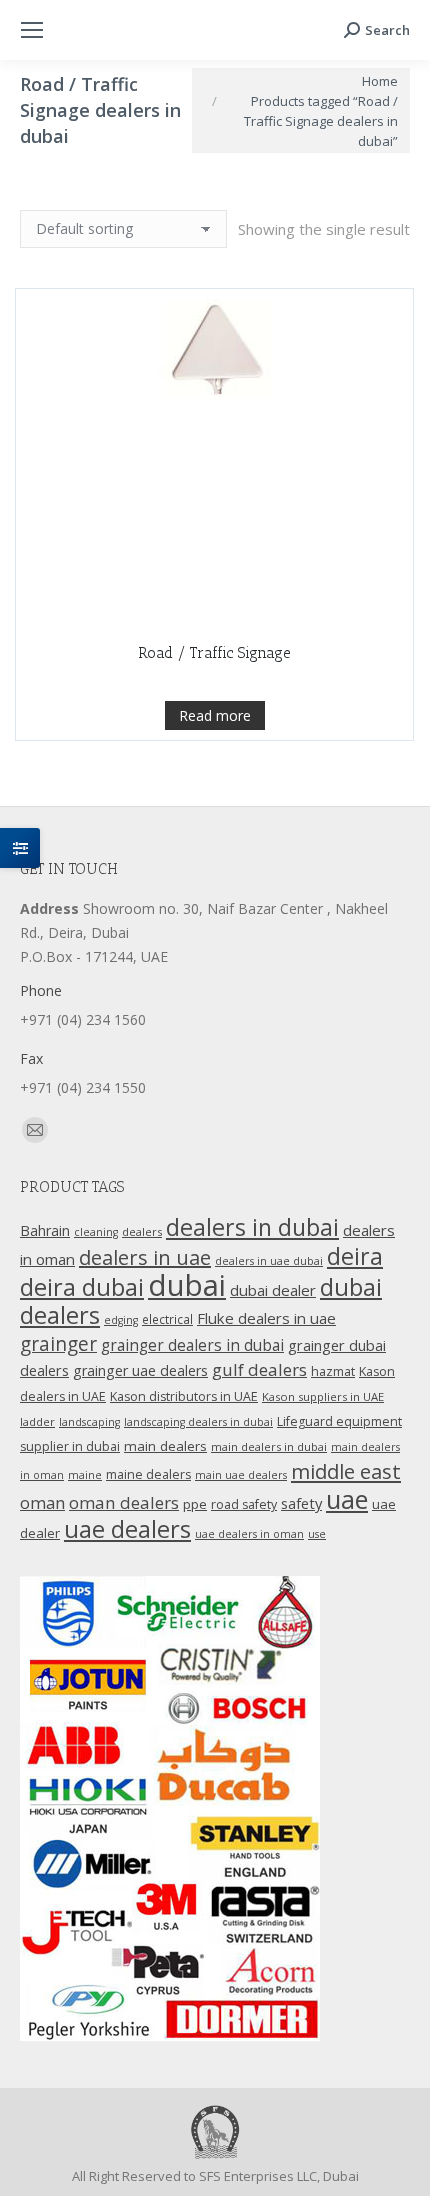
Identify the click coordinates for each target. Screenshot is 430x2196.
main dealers (165, 1446)
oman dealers (124, 1502)
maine (85, 1475)
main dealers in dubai (269, 1446)
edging (121, 1320)
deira (355, 1256)
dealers (142, 1231)
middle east (346, 1471)
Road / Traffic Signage (214, 653)
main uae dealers (241, 1475)
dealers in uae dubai (269, 1261)
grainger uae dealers (140, 1370)
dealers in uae (145, 1257)
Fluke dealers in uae (266, 1318)
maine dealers (148, 1474)
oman (42, 1502)
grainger (58, 1344)
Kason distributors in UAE (184, 1396)
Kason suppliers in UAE (323, 1396)
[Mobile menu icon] (32, 30)
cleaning (96, 1232)
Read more (215, 715)
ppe (195, 1504)
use (317, 1534)
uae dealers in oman (249, 1534)
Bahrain (45, 1230)
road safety (244, 1504)
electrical (167, 1319)
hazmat (333, 1371)
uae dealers (127, 1529)
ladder (37, 1421)
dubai (187, 1285)
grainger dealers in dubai (192, 1345)
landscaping (89, 1422)
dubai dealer (273, 1290)
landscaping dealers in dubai (198, 1422)
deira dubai (82, 1287)
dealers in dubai (252, 1227)
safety (301, 1503)
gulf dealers (259, 1369)
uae (347, 1499)
